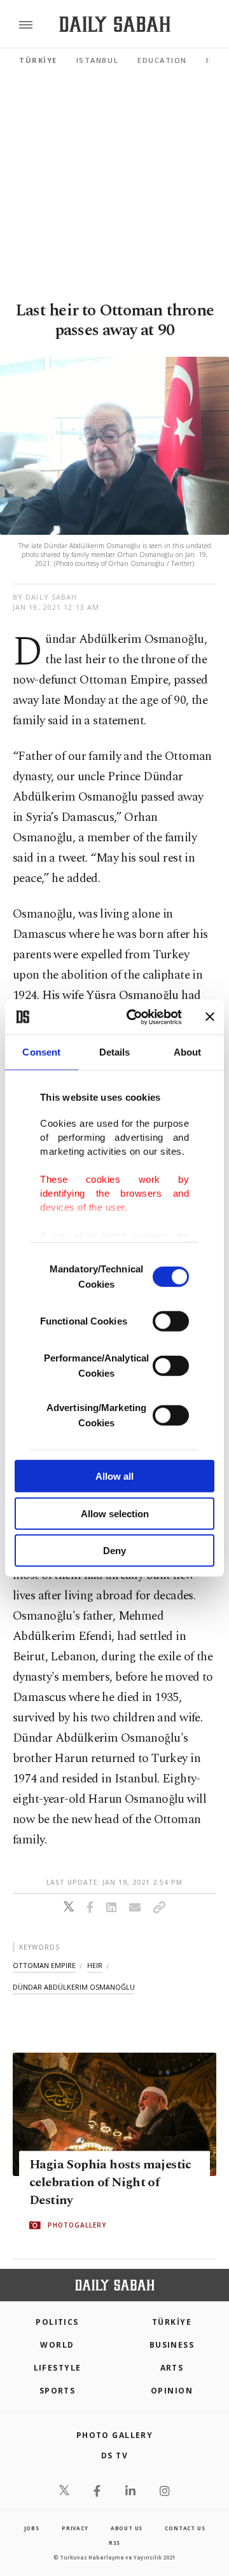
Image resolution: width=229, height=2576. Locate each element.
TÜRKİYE (38, 60)
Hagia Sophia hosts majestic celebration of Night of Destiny (110, 2183)
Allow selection (115, 1513)
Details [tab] (115, 1052)
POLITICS (57, 2322)
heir (95, 1965)
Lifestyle (58, 2368)
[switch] (171, 1321)
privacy (75, 2528)
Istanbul (97, 60)
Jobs (32, 2528)
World (57, 2345)
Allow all (114, 1476)
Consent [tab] (41, 1052)
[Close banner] (210, 1017)
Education (162, 60)
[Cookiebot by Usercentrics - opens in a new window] (134, 1017)
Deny (114, 1551)
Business (172, 2345)
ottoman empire (44, 1965)
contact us (185, 2528)
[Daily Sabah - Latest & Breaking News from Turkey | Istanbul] (115, 24)
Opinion (172, 2391)
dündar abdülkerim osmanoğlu (74, 1987)
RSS (114, 2543)
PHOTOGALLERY (77, 2226)
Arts (172, 2368)
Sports (58, 2391)
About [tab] (188, 1052)
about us (127, 2528)
